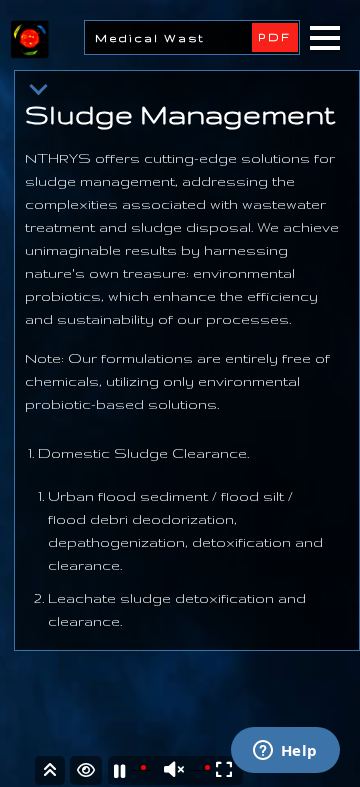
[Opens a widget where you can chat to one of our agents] (285, 752)
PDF (275, 37)
